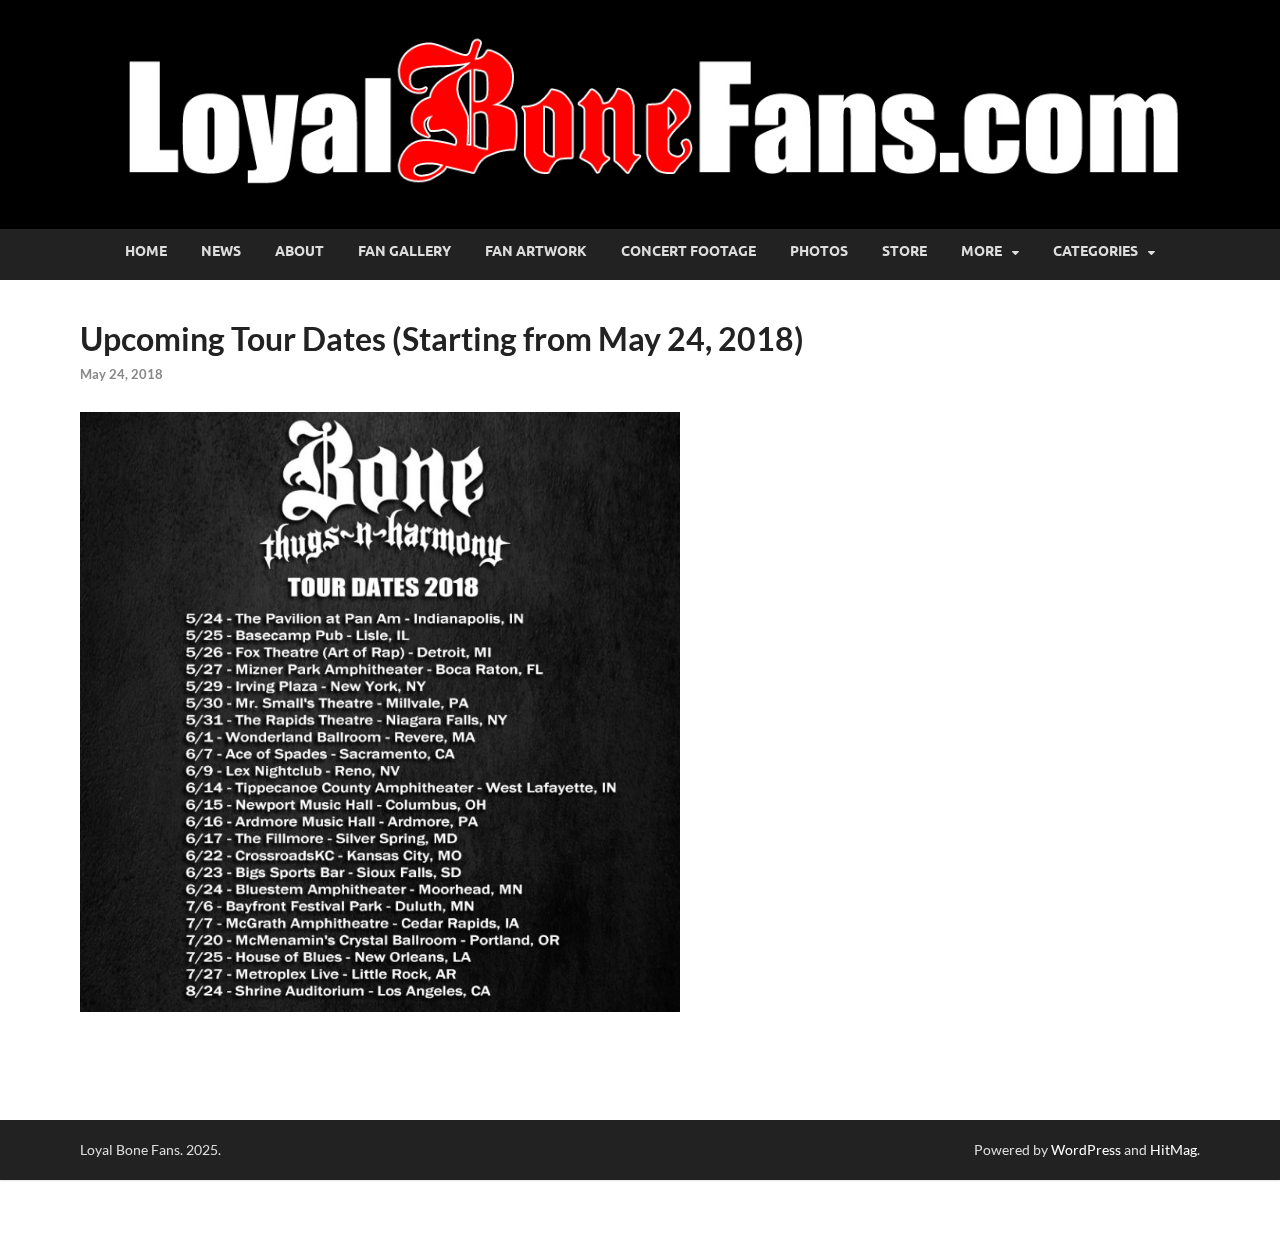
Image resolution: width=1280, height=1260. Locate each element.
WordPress (1086, 1149)
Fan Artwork (536, 251)
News (221, 251)
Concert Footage (688, 251)
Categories (1095, 251)
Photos (819, 251)
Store (904, 251)
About (299, 251)
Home (146, 251)
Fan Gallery (404, 251)
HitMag (1173, 1149)
